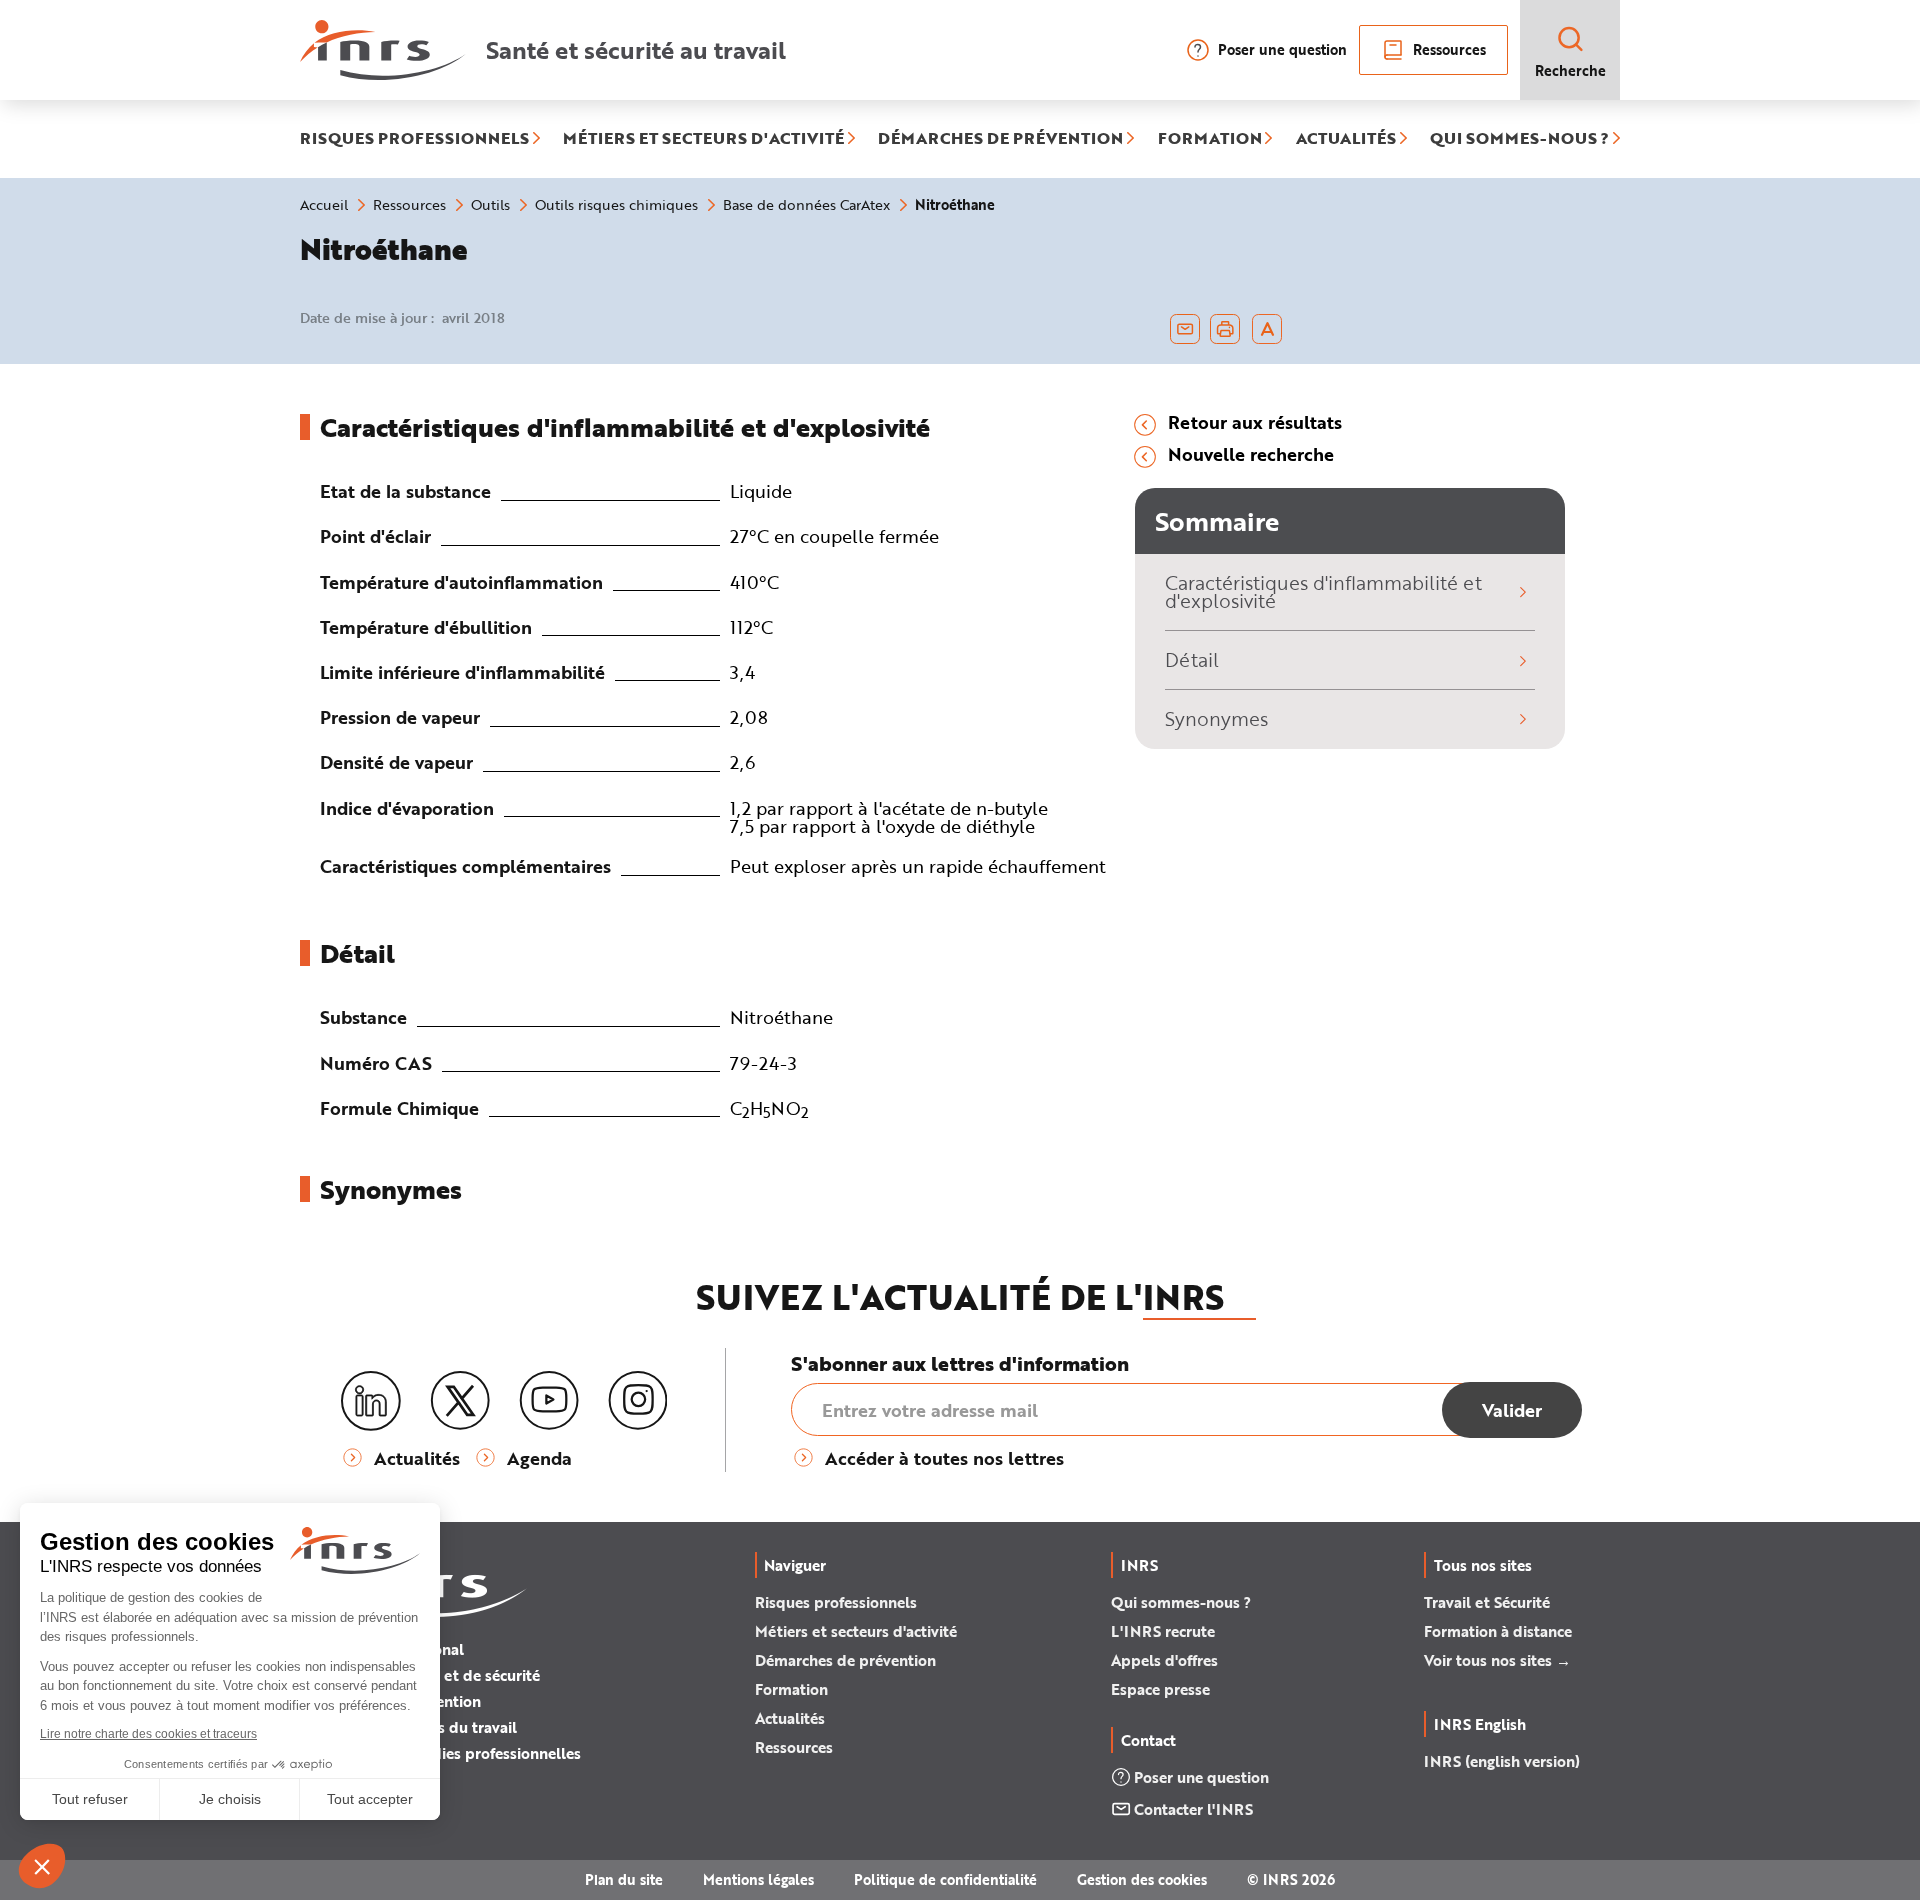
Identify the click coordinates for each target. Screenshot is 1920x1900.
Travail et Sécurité (1487, 1602)
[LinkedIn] (371, 1401)
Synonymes (1216, 718)
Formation (791, 1689)
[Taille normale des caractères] (1267, 329)
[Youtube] (549, 1401)
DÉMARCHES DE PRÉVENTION (1000, 139)
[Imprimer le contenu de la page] (1225, 329)
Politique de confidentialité (945, 1879)
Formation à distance (1498, 1631)
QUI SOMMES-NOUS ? (1519, 139)
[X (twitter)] (460, 1401)
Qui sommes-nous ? (1181, 1602)
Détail (1192, 659)
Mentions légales (758, 1879)
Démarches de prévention (845, 1660)
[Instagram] (638, 1401)
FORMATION (1210, 139)
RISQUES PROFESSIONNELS (414, 139)
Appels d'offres (1164, 1660)
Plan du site (624, 1879)
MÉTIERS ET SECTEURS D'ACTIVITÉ (703, 139)
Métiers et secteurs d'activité (856, 1631)
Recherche (1570, 70)
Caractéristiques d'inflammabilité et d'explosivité (1323, 592)
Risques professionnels (836, 1602)
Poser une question (1282, 49)
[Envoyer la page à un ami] (1185, 329)
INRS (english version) (1502, 1761)
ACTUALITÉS (1346, 139)
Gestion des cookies (1142, 1879)
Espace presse (1160, 1689)
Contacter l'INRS (1193, 1809)
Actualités (790, 1718)
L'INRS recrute (1163, 1631)
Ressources (1449, 49)
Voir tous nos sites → (1497, 1660)
